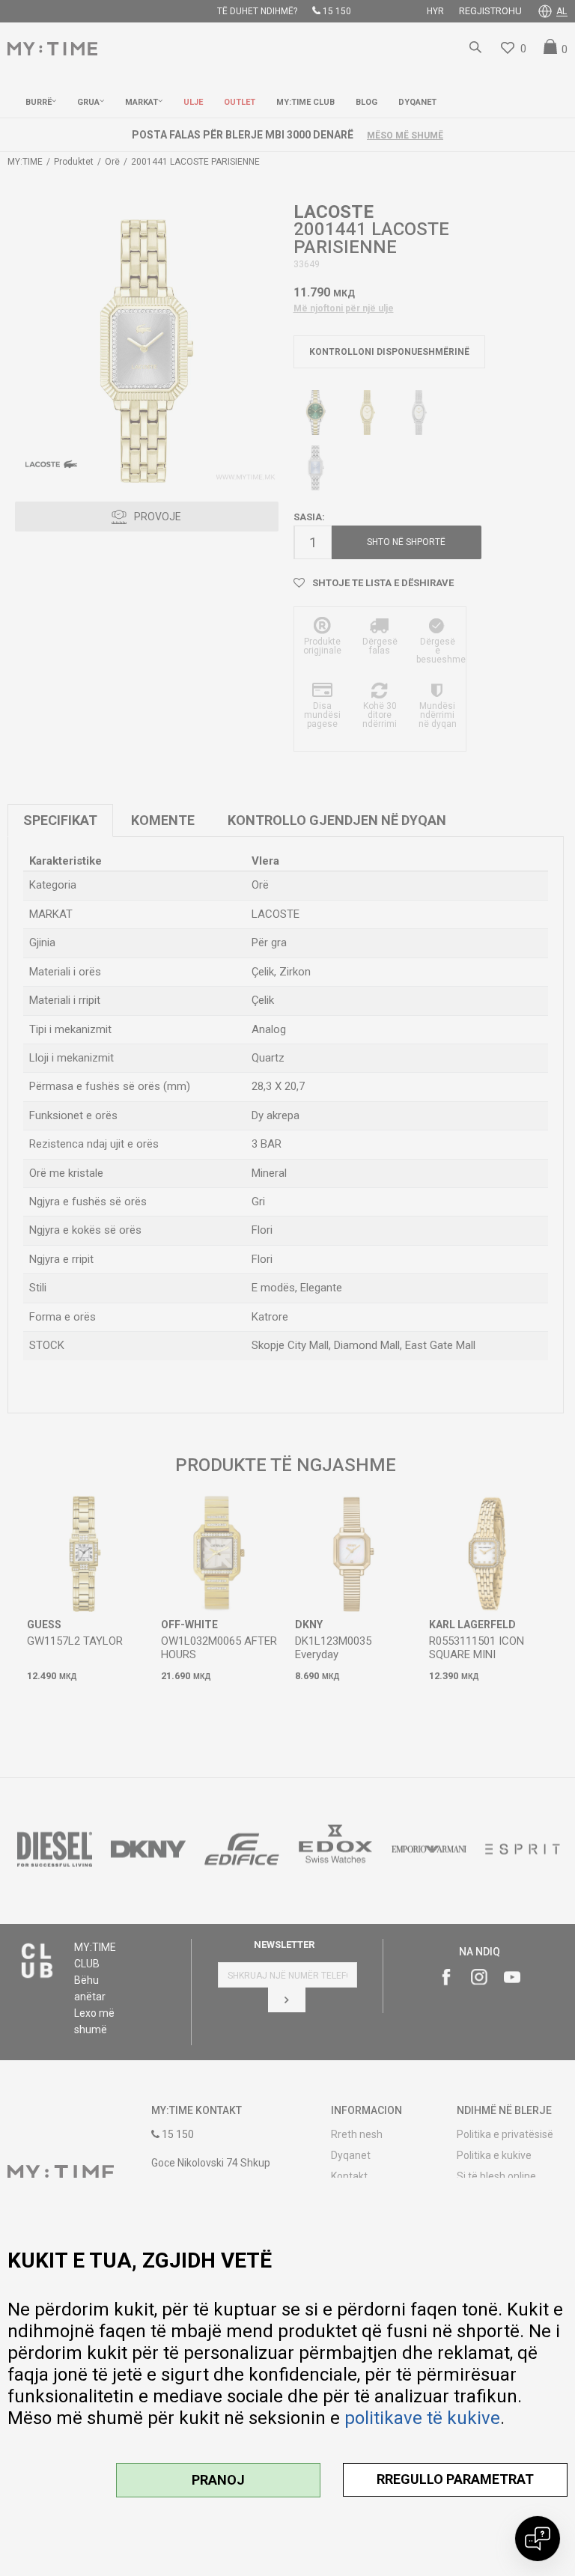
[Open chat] (538, 2539)
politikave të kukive (422, 2418)
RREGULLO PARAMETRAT (455, 2479)
